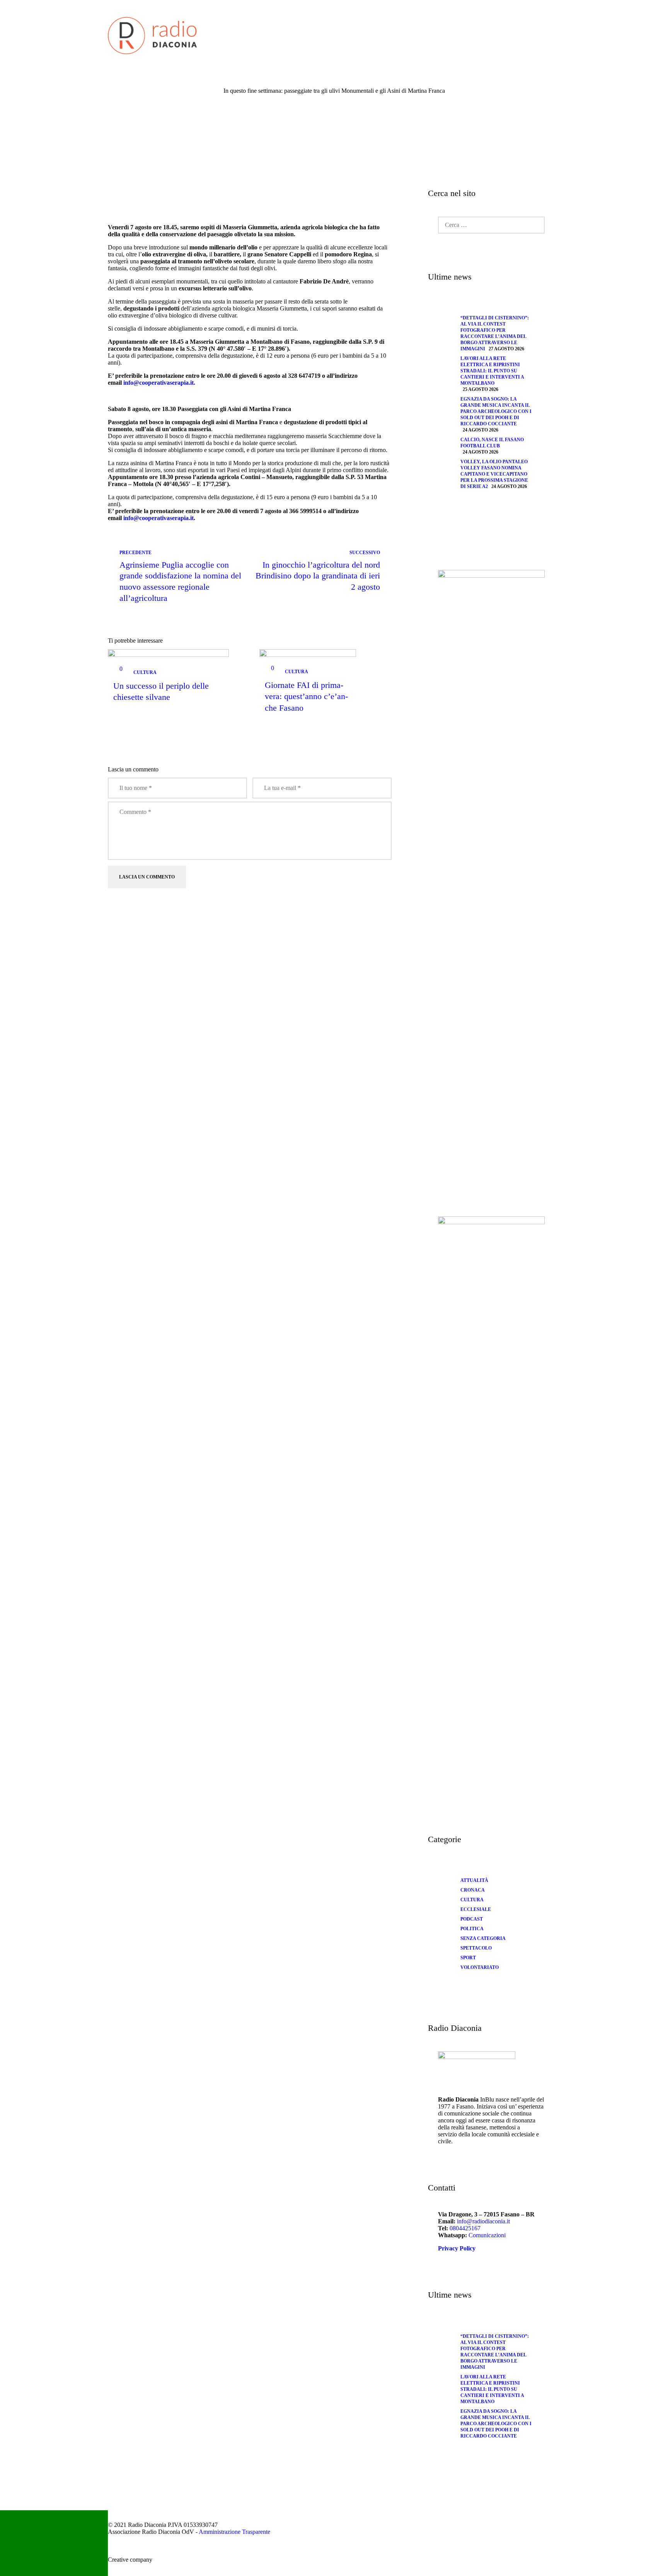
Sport (468, 1958)
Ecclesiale (476, 1909)
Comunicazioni (487, 2235)
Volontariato (480, 1967)
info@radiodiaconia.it (483, 2221)
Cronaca (473, 1890)
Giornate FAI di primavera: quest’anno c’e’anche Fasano (306, 696)
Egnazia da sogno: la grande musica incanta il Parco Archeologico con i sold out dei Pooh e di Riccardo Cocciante (496, 411)
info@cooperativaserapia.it (158, 518)
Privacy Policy (457, 2248)
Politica (472, 1929)
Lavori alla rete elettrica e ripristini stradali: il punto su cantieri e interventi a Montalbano (492, 371)
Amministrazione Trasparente (234, 2532)
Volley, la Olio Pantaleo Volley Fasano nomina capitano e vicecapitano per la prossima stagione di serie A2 (494, 474)
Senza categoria (483, 1938)
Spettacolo (476, 1948)
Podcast (472, 1919)
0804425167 (465, 2228)
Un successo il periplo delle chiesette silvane (161, 691)
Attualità (474, 1880)
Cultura (145, 673)
